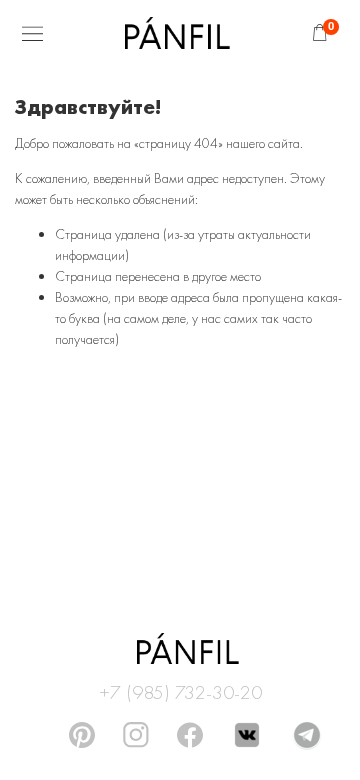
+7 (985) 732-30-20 (180, 689)
